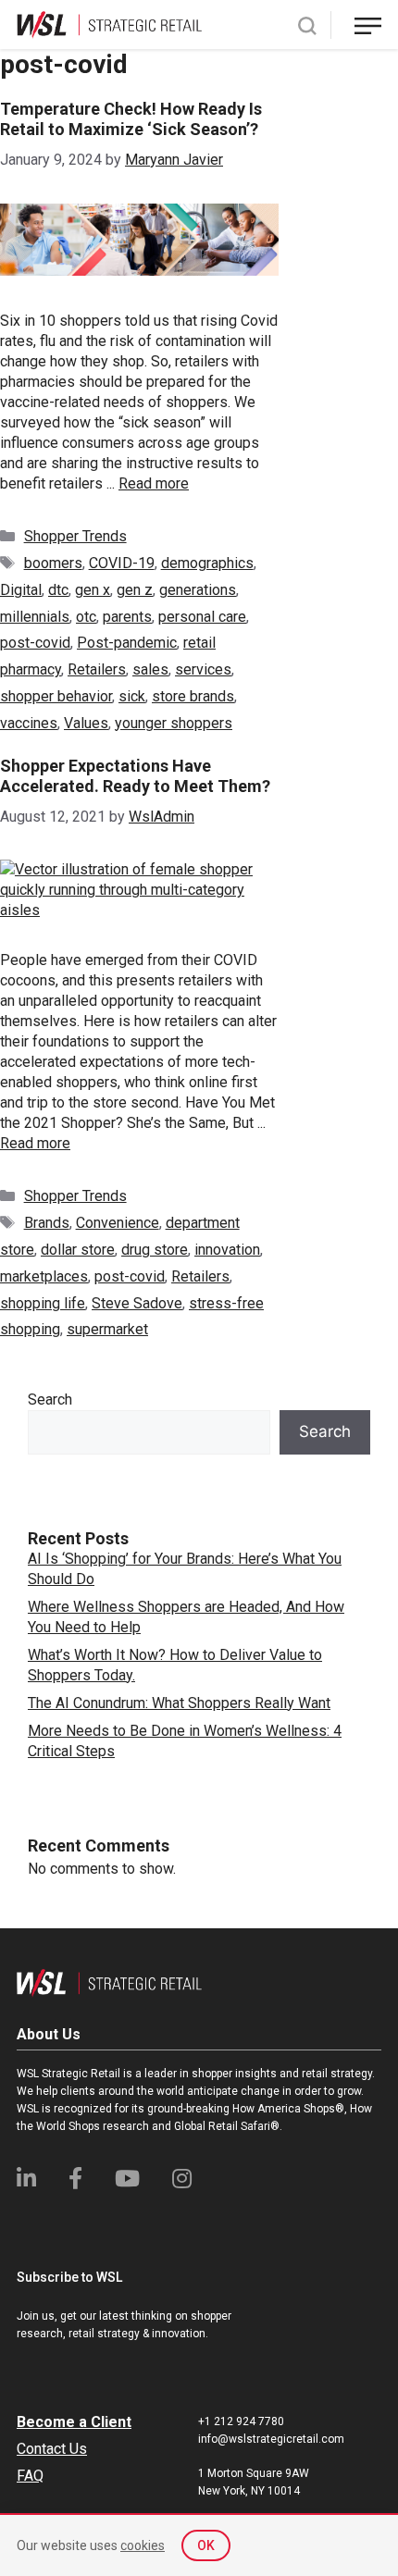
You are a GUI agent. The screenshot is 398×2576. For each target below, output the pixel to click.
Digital (21, 590)
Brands (47, 1223)
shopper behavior (56, 696)
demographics (207, 563)
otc (86, 617)
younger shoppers (174, 723)
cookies (143, 2545)
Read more (154, 483)
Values (86, 723)
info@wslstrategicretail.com (271, 2439)
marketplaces (44, 1276)
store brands (193, 696)
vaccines (29, 723)
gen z (135, 590)
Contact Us (52, 2449)
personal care (202, 617)
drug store (155, 1250)
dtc (58, 590)
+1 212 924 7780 (241, 2421)
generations (198, 590)
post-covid (35, 643)
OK (206, 2545)
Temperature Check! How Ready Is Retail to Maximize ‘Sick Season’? (131, 119)
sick (132, 696)
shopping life (43, 1303)
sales (150, 669)
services (203, 669)
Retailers (97, 669)
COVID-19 (122, 563)
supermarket (107, 1329)
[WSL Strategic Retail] (109, 24)
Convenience (118, 1223)
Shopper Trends (75, 536)
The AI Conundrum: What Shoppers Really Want (179, 1703)
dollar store (78, 1250)
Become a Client (74, 2422)
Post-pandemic (127, 643)
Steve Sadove (137, 1303)
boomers (53, 563)
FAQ (30, 2476)
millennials (35, 617)
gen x (93, 590)
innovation (227, 1250)
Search (50, 1399)
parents (127, 617)
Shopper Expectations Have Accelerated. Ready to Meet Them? (135, 776)
